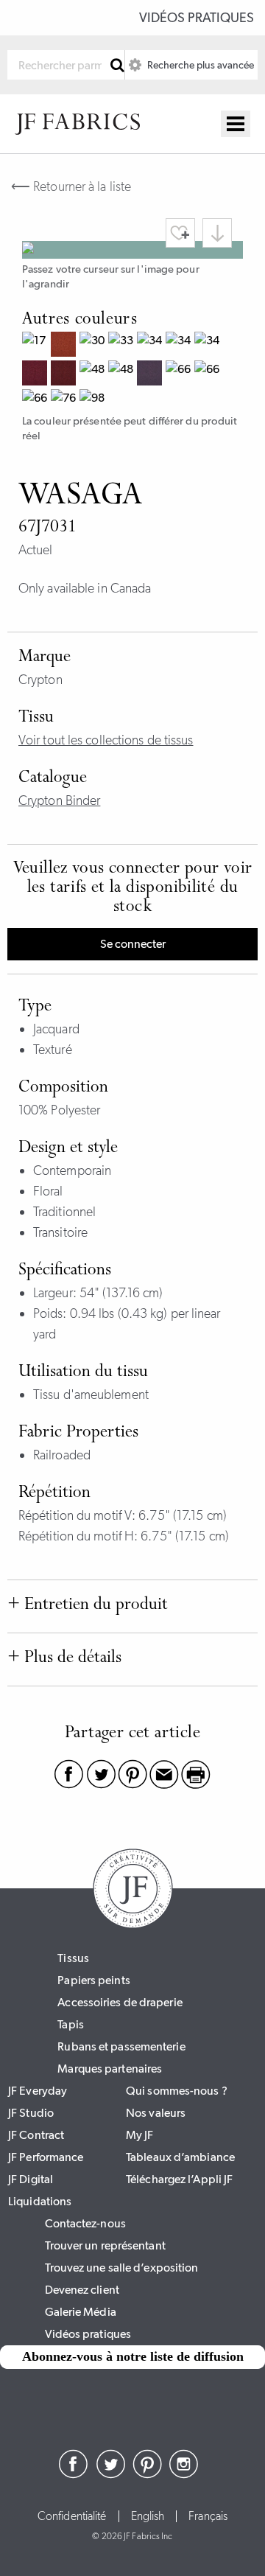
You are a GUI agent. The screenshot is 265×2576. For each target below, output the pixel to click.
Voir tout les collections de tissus (106, 740)
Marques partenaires (110, 2069)
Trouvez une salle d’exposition (122, 2268)
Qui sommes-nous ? (177, 2091)
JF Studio (31, 2113)
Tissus (73, 1958)
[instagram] (184, 2474)
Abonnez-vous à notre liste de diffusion (133, 2356)
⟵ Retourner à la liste (71, 186)
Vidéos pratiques (197, 18)
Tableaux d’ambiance (180, 2157)
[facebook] (74, 2474)
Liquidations (40, 2201)
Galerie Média (81, 2312)
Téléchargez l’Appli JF (179, 2179)
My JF (140, 2135)
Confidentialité (72, 2516)
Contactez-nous (85, 2223)
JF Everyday (38, 2091)
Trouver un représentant (105, 2245)
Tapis (71, 2024)
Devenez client (82, 2290)
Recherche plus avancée (199, 65)
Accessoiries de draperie (120, 2002)
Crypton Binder (59, 800)
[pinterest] (147, 2474)
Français (208, 2516)
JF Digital (31, 2179)
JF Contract (36, 2135)
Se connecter (133, 944)
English (148, 2516)
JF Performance (46, 2157)
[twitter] (110, 2474)
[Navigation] (236, 124)
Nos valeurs (156, 2113)
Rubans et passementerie (121, 2046)
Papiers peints (93, 1980)
